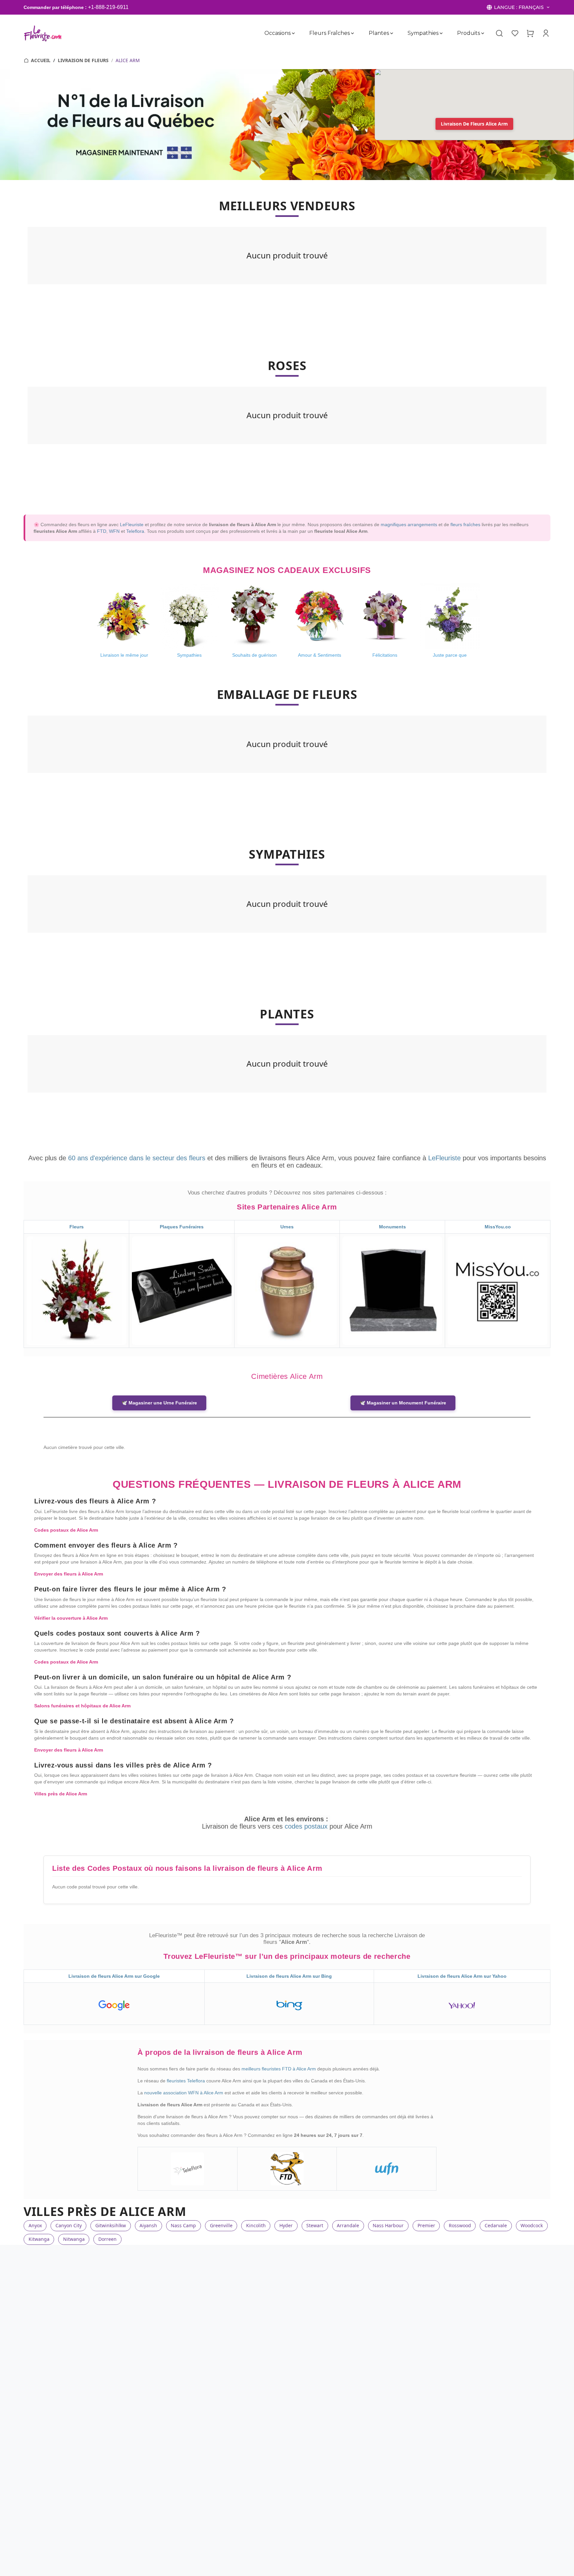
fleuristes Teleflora (187, 2081)
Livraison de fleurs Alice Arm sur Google (114, 1976)
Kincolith (256, 2225)
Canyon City (69, 2225)
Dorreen (107, 2239)
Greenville (221, 2225)
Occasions (278, 33)
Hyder (286, 2225)
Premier (426, 2225)
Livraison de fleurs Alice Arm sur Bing (289, 1976)
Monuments (392, 1227)
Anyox (35, 2225)
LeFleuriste (132, 525)
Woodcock (532, 2225)
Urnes (287, 1227)
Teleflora (135, 531)
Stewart (315, 2225)
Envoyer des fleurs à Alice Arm (69, 1574)
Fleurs (77, 1227)
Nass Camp (183, 2225)
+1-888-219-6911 (108, 7)
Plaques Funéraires (182, 1227)
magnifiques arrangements (409, 525)
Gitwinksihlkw (111, 2225)
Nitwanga (74, 2239)
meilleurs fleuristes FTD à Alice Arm (279, 2069)
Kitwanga (39, 2239)
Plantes (379, 33)
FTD (102, 531)
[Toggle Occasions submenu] (293, 33)
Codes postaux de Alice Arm (66, 1530)
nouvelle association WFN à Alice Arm (184, 2093)
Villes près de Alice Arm (61, 1794)
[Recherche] (499, 34)
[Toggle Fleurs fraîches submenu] (352, 33)
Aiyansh (148, 2225)
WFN (114, 531)
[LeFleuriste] (43, 33)
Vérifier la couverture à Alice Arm (71, 1618)
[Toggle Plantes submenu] (391, 33)
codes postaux (307, 1826)
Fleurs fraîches (330, 33)
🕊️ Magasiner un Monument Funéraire (403, 1403)
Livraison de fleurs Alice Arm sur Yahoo (462, 1976)
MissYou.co (498, 1227)
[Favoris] (515, 33)
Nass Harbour (388, 2225)
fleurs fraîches (465, 525)
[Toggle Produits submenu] (483, 33)
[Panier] (530, 33)
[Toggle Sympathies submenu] (441, 33)
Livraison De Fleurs (83, 60)
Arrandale (348, 2225)
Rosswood (460, 2225)
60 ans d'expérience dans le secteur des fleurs (137, 1158)
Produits (469, 33)
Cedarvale (496, 2225)
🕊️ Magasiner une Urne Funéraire (159, 1403)
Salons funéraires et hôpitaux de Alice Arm (82, 1706)
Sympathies (423, 33)
